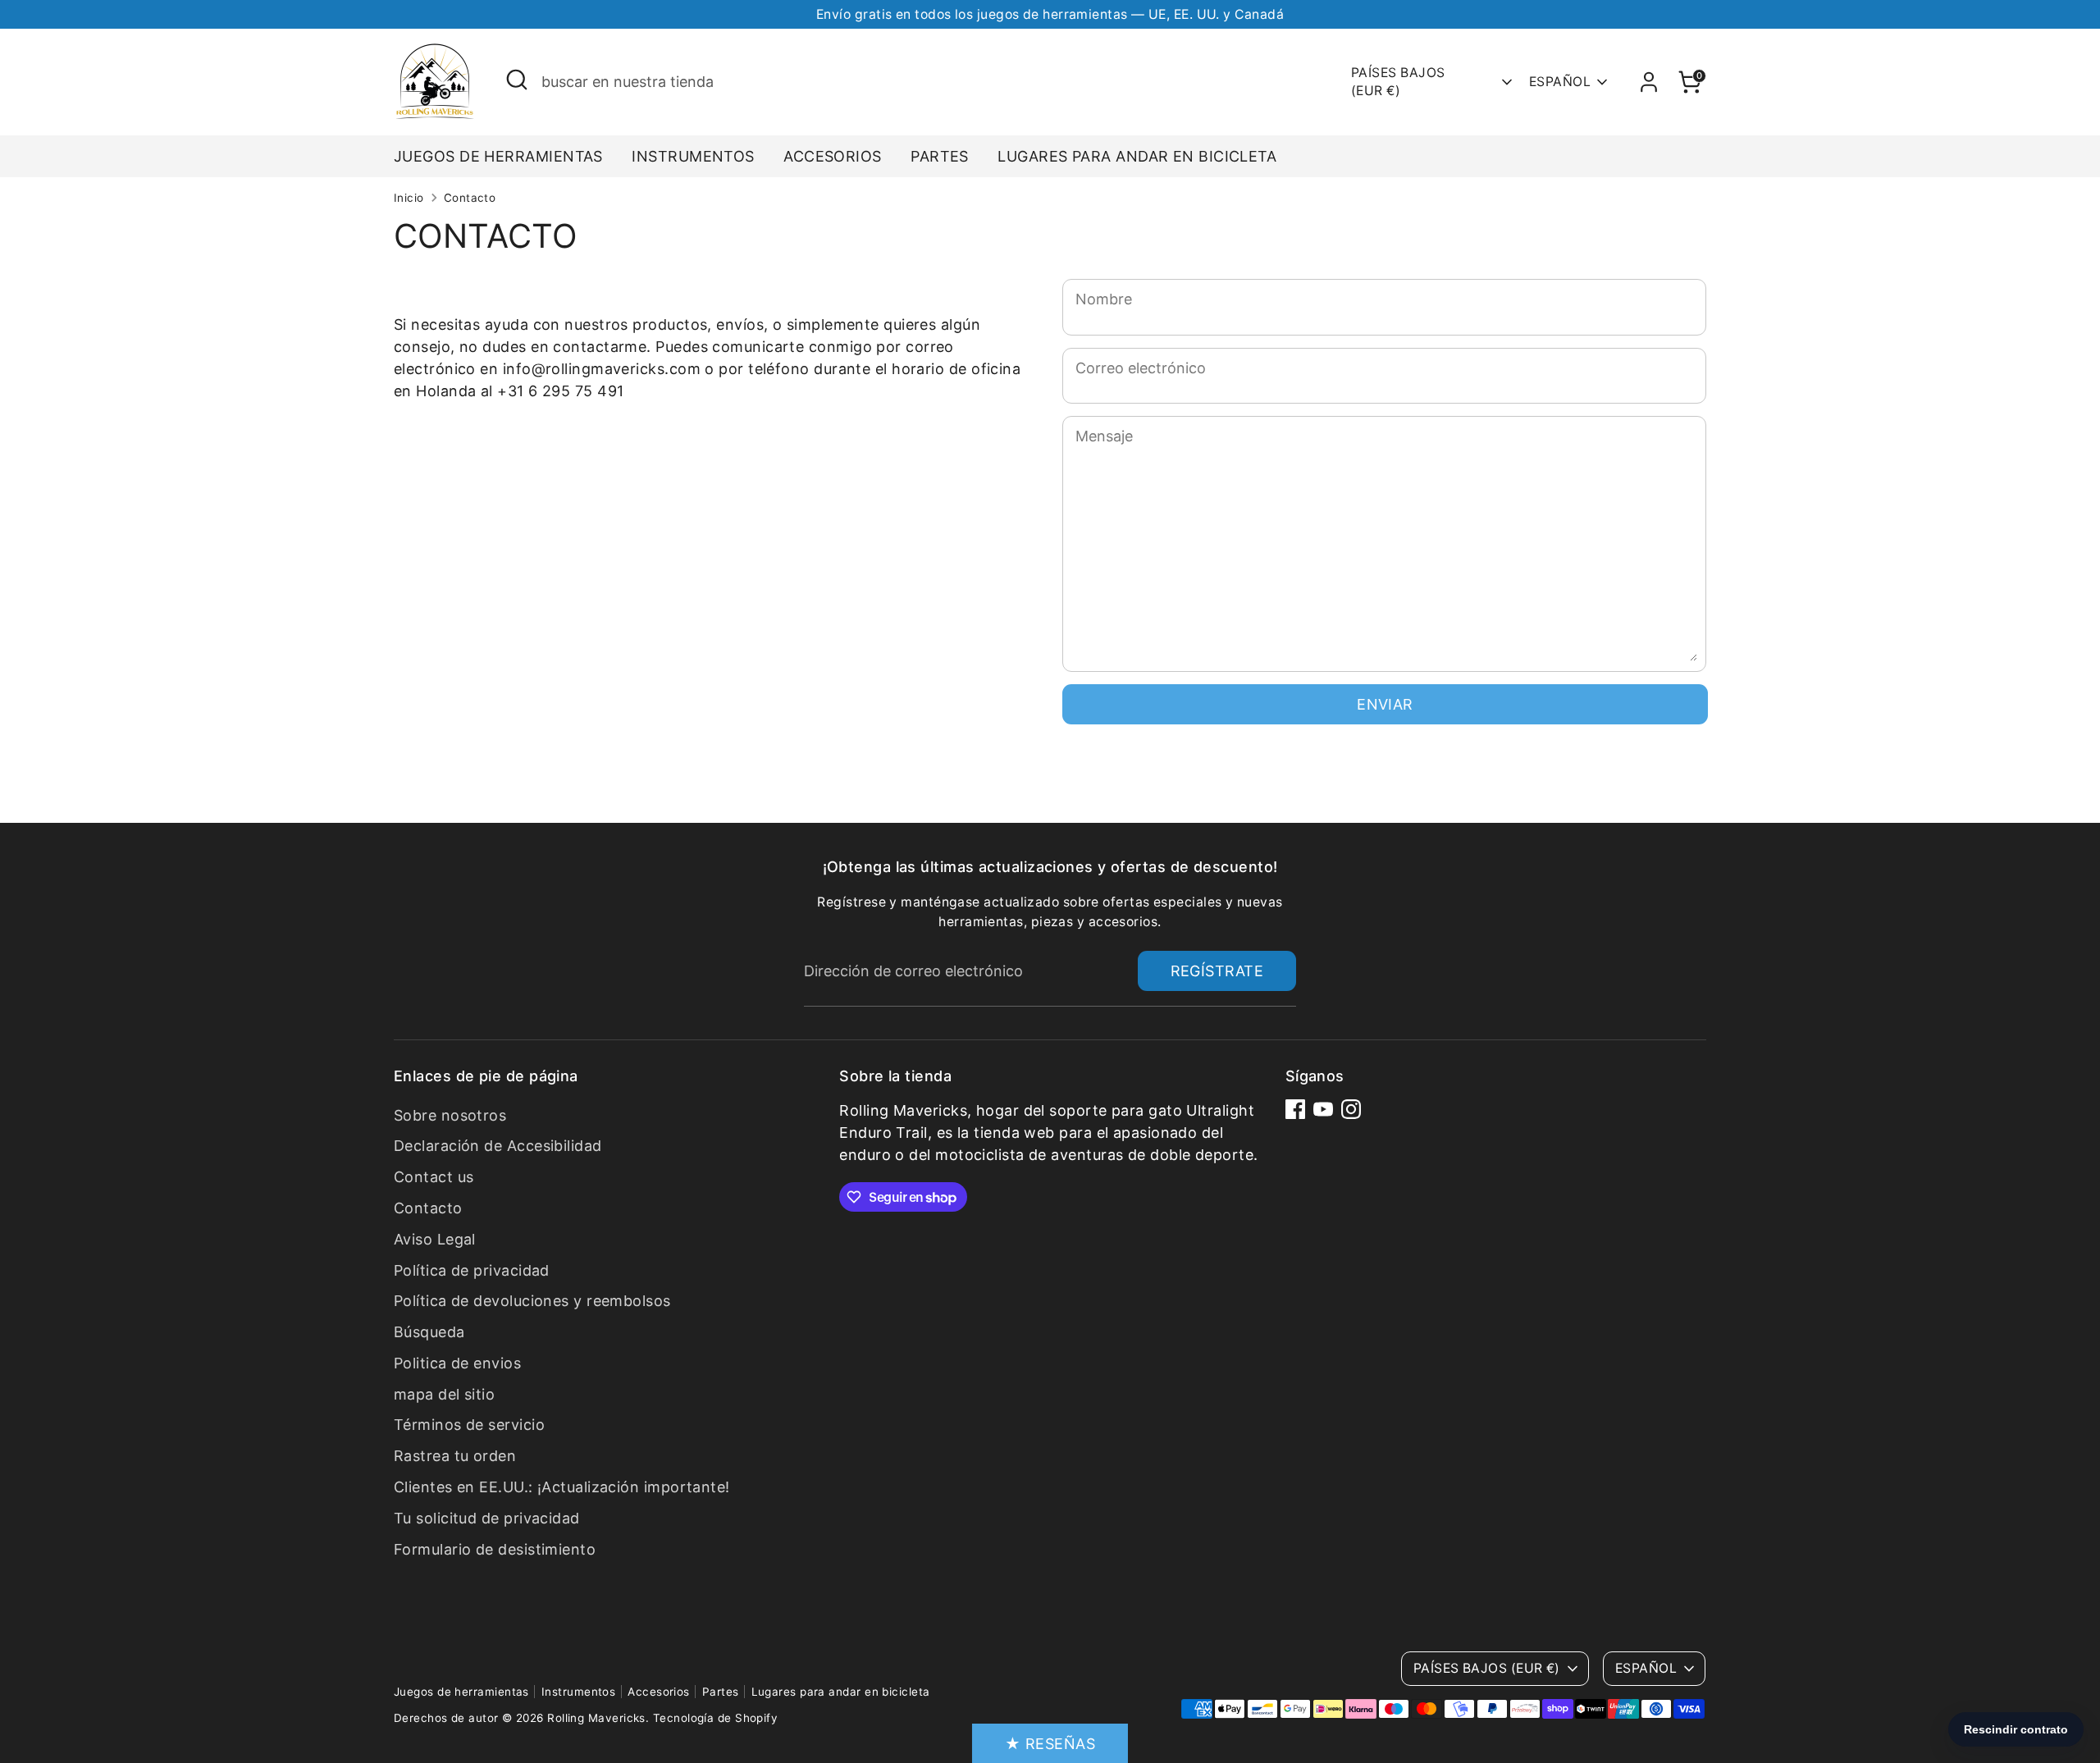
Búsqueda (429, 1332)
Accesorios (833, 156)
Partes (940, 156)
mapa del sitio (444, 1394)
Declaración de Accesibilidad (498, 1146)
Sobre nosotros (450, 1115)
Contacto (470, 198)
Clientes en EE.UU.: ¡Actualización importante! (562, 1487)
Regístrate (1217, 971)
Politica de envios (457, 1363)
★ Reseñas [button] (1050, 1744)
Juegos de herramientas (498, 156)
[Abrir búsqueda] (517, 80)
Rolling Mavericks (596, 1718)
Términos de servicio (469, 1425)
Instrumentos (693, 156)
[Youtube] (1323, 1109)
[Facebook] (1295, 1109)
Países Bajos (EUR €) (1398, 82)
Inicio (409, 198)
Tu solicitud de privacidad (487, 1518)
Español (1560, 82)
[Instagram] (1351, 1109)
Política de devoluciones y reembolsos (532, 1301)
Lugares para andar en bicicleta (1137, 156)
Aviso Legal (435, 1239)
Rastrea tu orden (455, 1456)
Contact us (434, 1177)
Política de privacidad (472, 1270)
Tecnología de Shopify (715, 1718)
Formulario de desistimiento (495, 1549)
